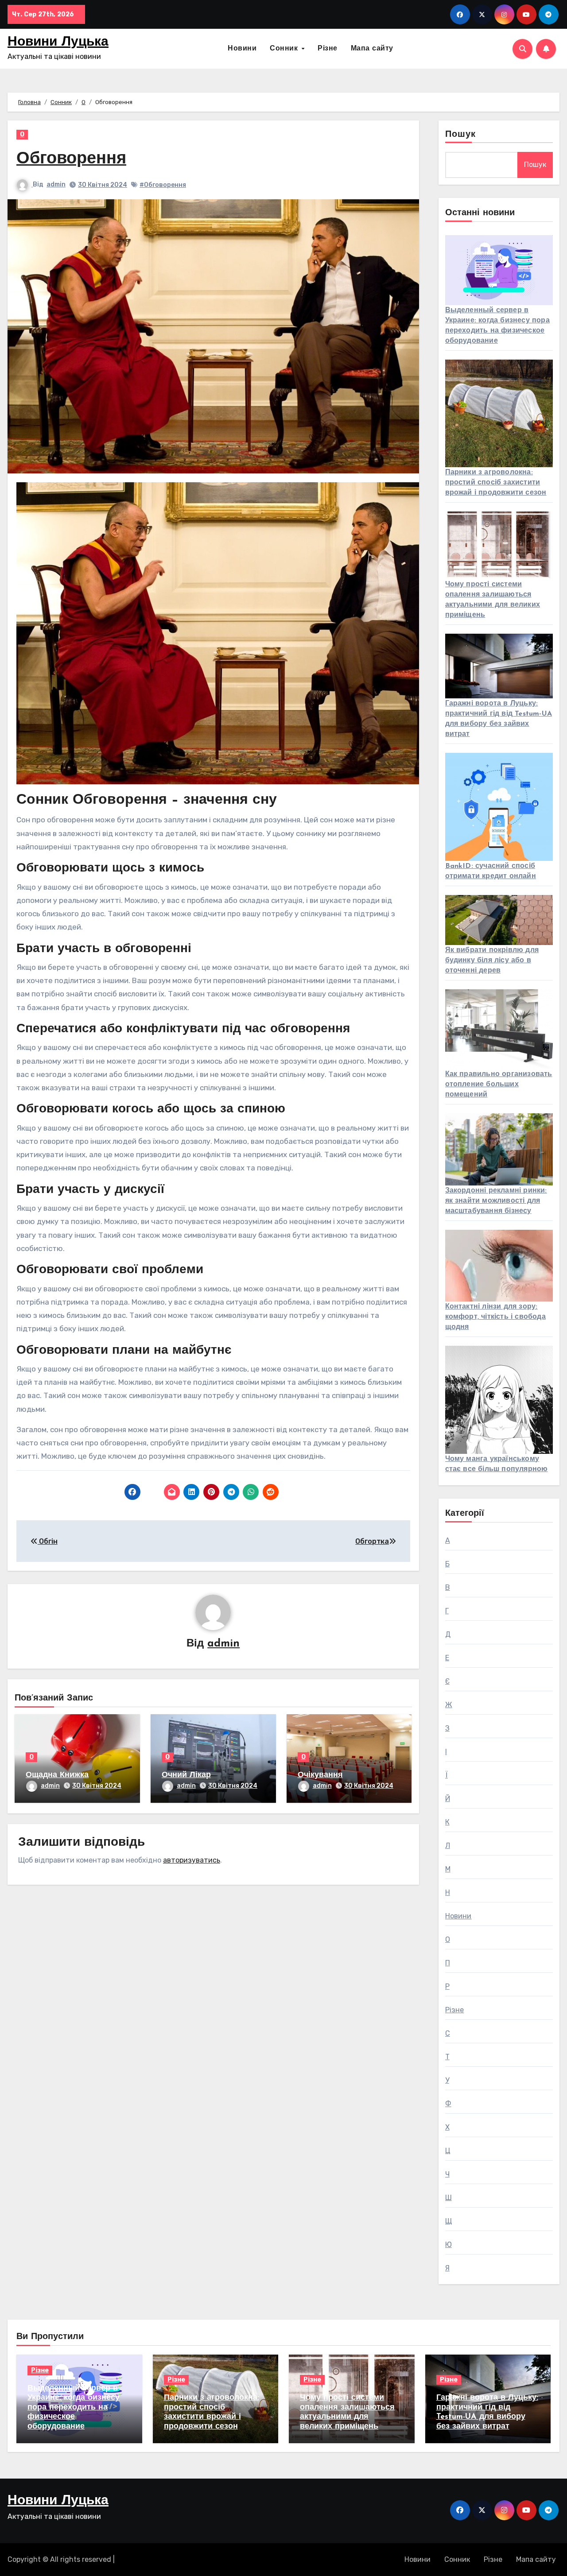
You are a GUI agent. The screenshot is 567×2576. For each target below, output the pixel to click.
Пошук (461, 135)
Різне (328, 49)
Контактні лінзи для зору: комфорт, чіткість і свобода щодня (495, 1317)
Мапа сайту (372, 49)
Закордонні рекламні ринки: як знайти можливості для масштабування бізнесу (496, 1201)
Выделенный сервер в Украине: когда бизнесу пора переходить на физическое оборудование (74, 2408)
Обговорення (71, 159)
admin (56, 184)
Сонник (285, 49)
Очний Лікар (186, 1775)
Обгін (48, 1541)
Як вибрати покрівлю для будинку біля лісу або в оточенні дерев (492, 961)
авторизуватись (192, 1860)
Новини (242, 49)
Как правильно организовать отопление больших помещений (499, 1085)
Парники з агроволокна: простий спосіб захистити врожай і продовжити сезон (496, 483)
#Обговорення (163, 185)
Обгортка (372, 1541)
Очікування (320, 1775)
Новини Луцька (58, 42)
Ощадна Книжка (57, 1775)
